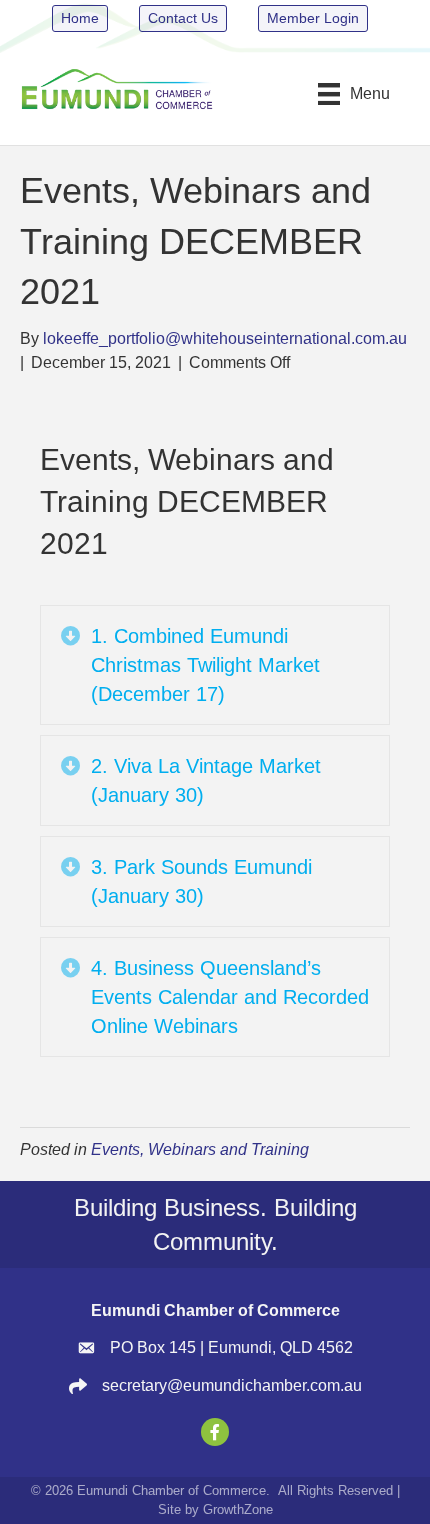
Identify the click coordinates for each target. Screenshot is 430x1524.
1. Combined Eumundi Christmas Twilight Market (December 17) (205, 665)
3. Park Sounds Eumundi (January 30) (201, 881)
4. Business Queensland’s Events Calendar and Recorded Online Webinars (230, 997)
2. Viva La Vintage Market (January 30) (206, 780)
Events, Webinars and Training (200, 1149)
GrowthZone (238, 1509)
